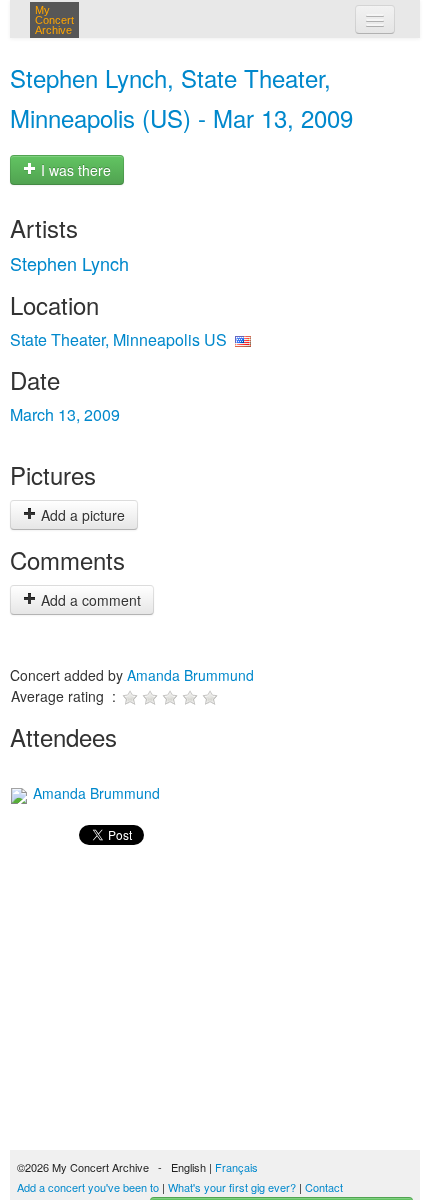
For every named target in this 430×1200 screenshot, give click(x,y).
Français (236, 1167)
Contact (324, 1187)
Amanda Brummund (190, 675)
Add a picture (81, 515)
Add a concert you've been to (88, 1187)
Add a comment (89, 600)
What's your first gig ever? (232, 1187)
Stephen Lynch (69, 263)
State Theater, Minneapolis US (118, 339)
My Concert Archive (54, 20)
